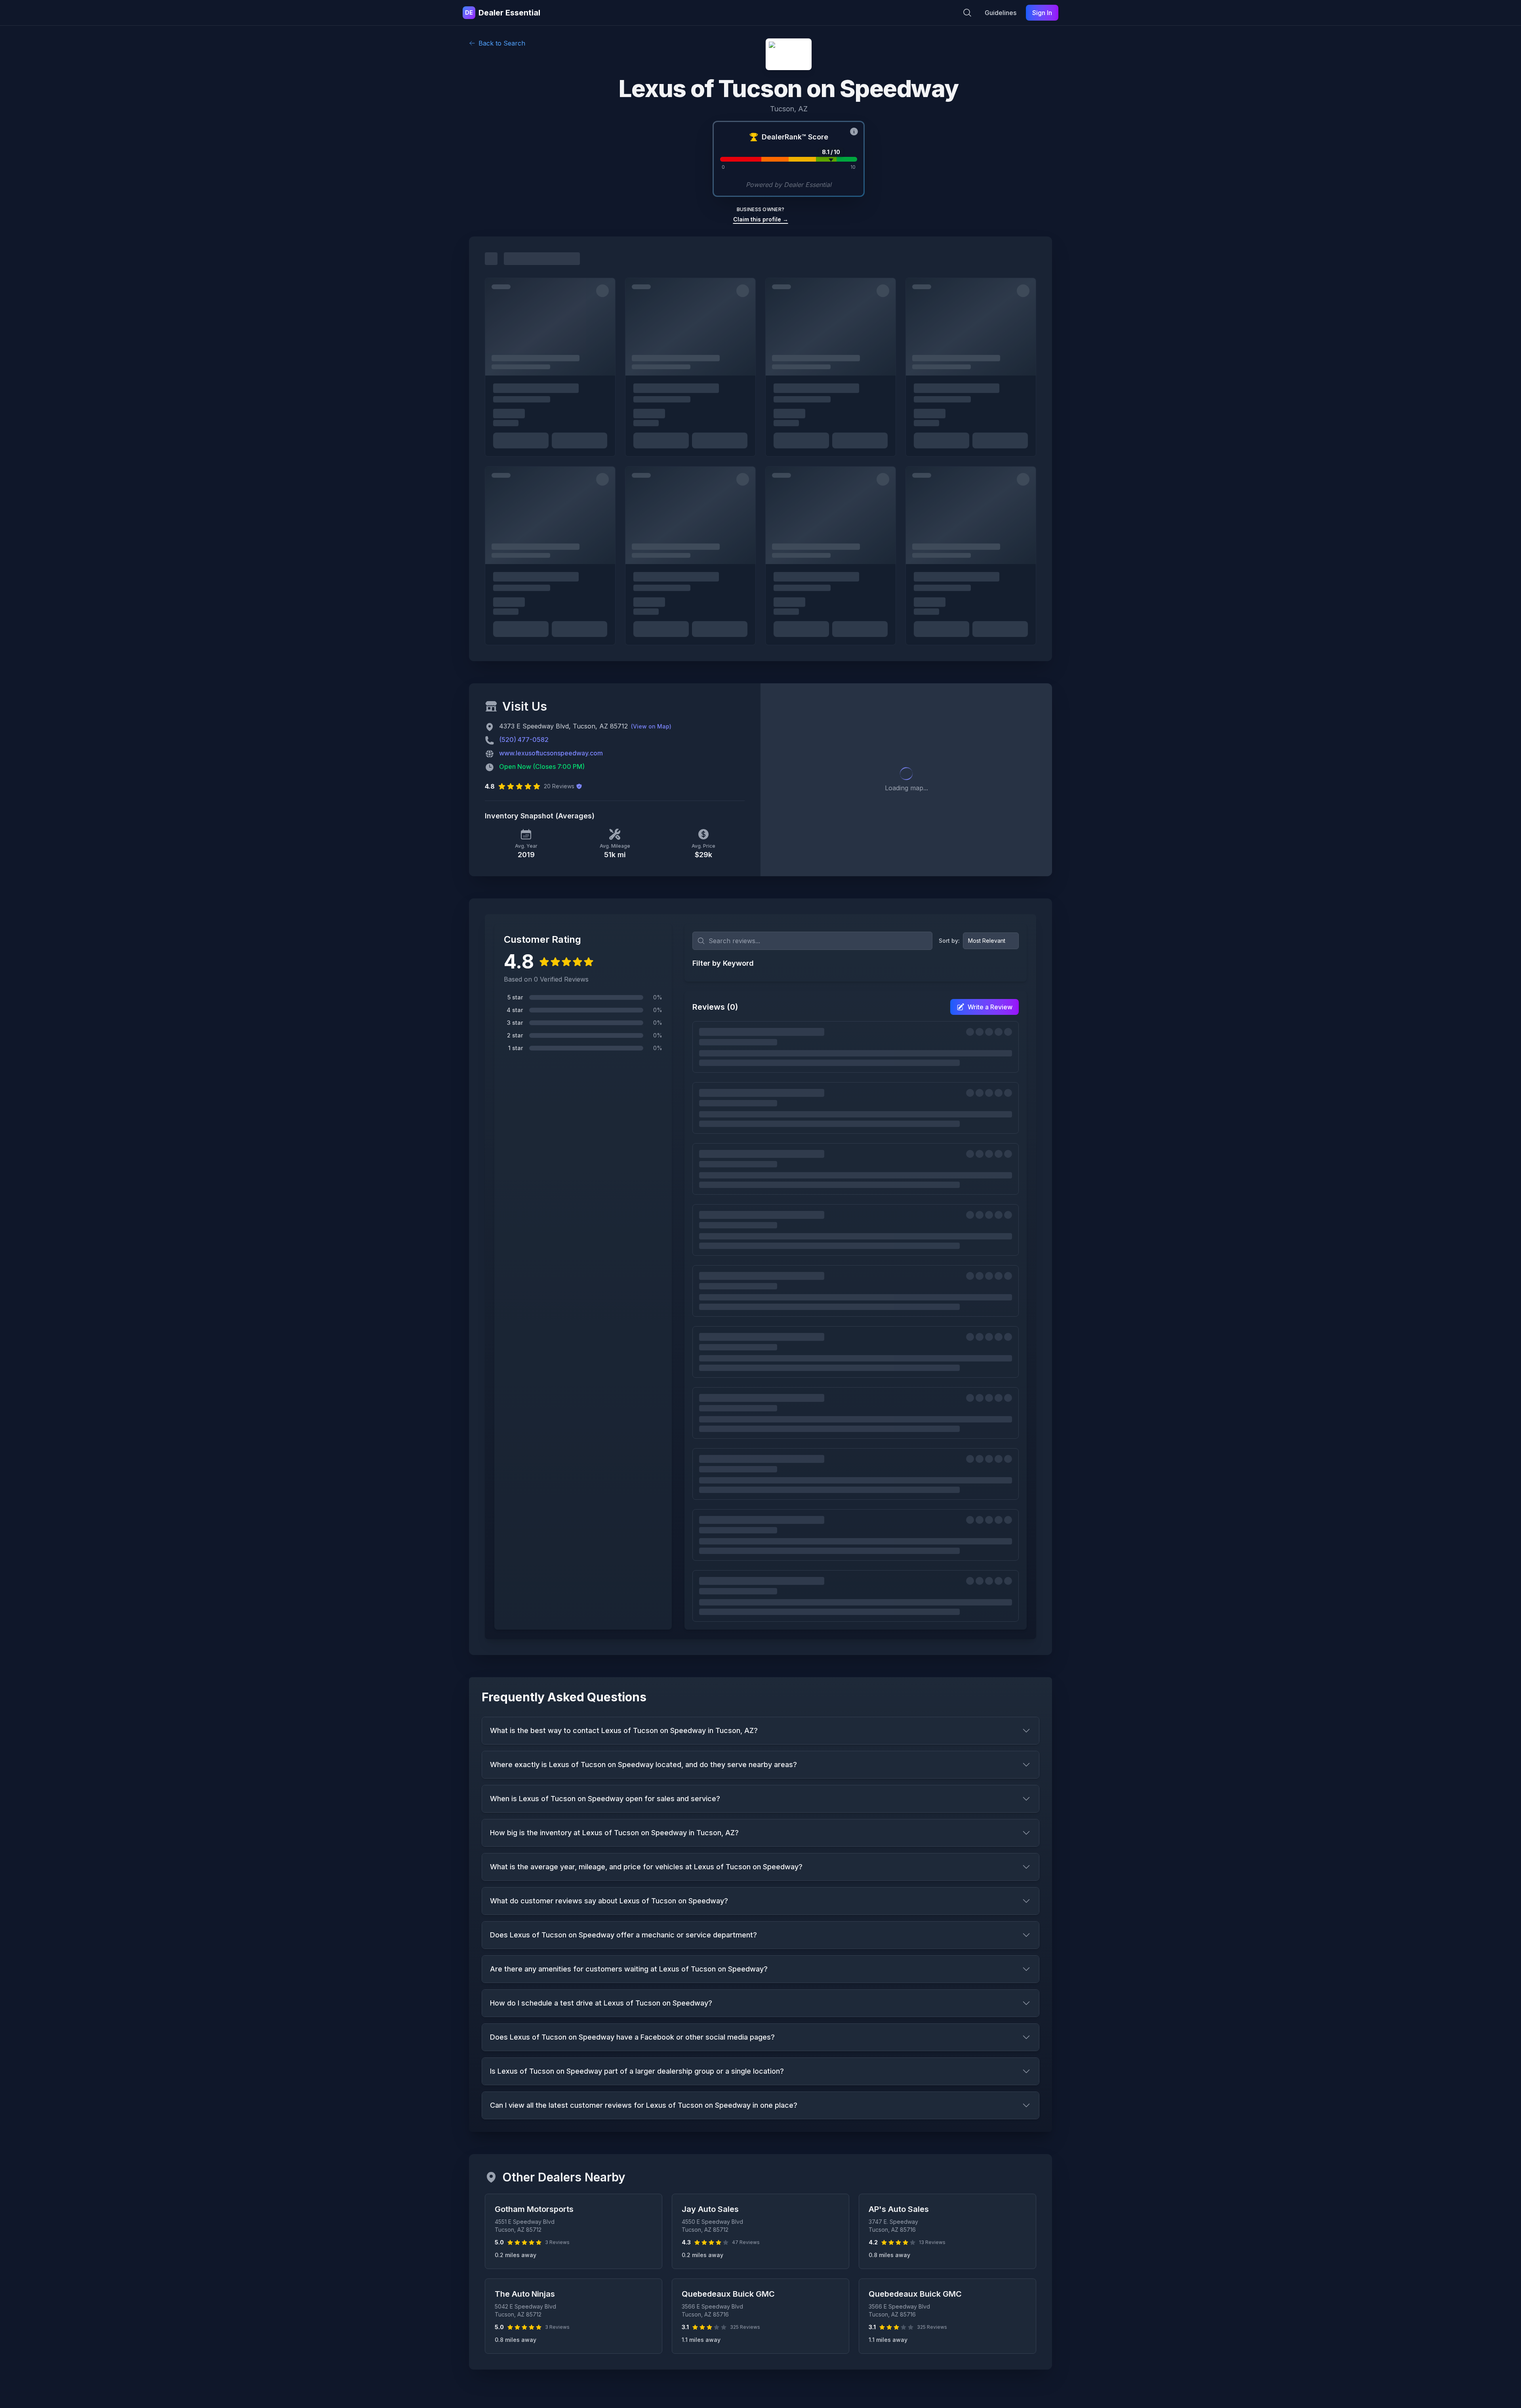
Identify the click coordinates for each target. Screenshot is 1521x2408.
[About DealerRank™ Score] (854, 132)
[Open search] (967, 13)
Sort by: (949, 941)
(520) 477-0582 (524, 740)
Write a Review (990, 1007)
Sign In (1042, 13)
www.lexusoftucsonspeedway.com (551, 753)
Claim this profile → (761, 219)
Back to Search (502, 43)
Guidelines (1001, 13)
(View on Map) (651, 726)
